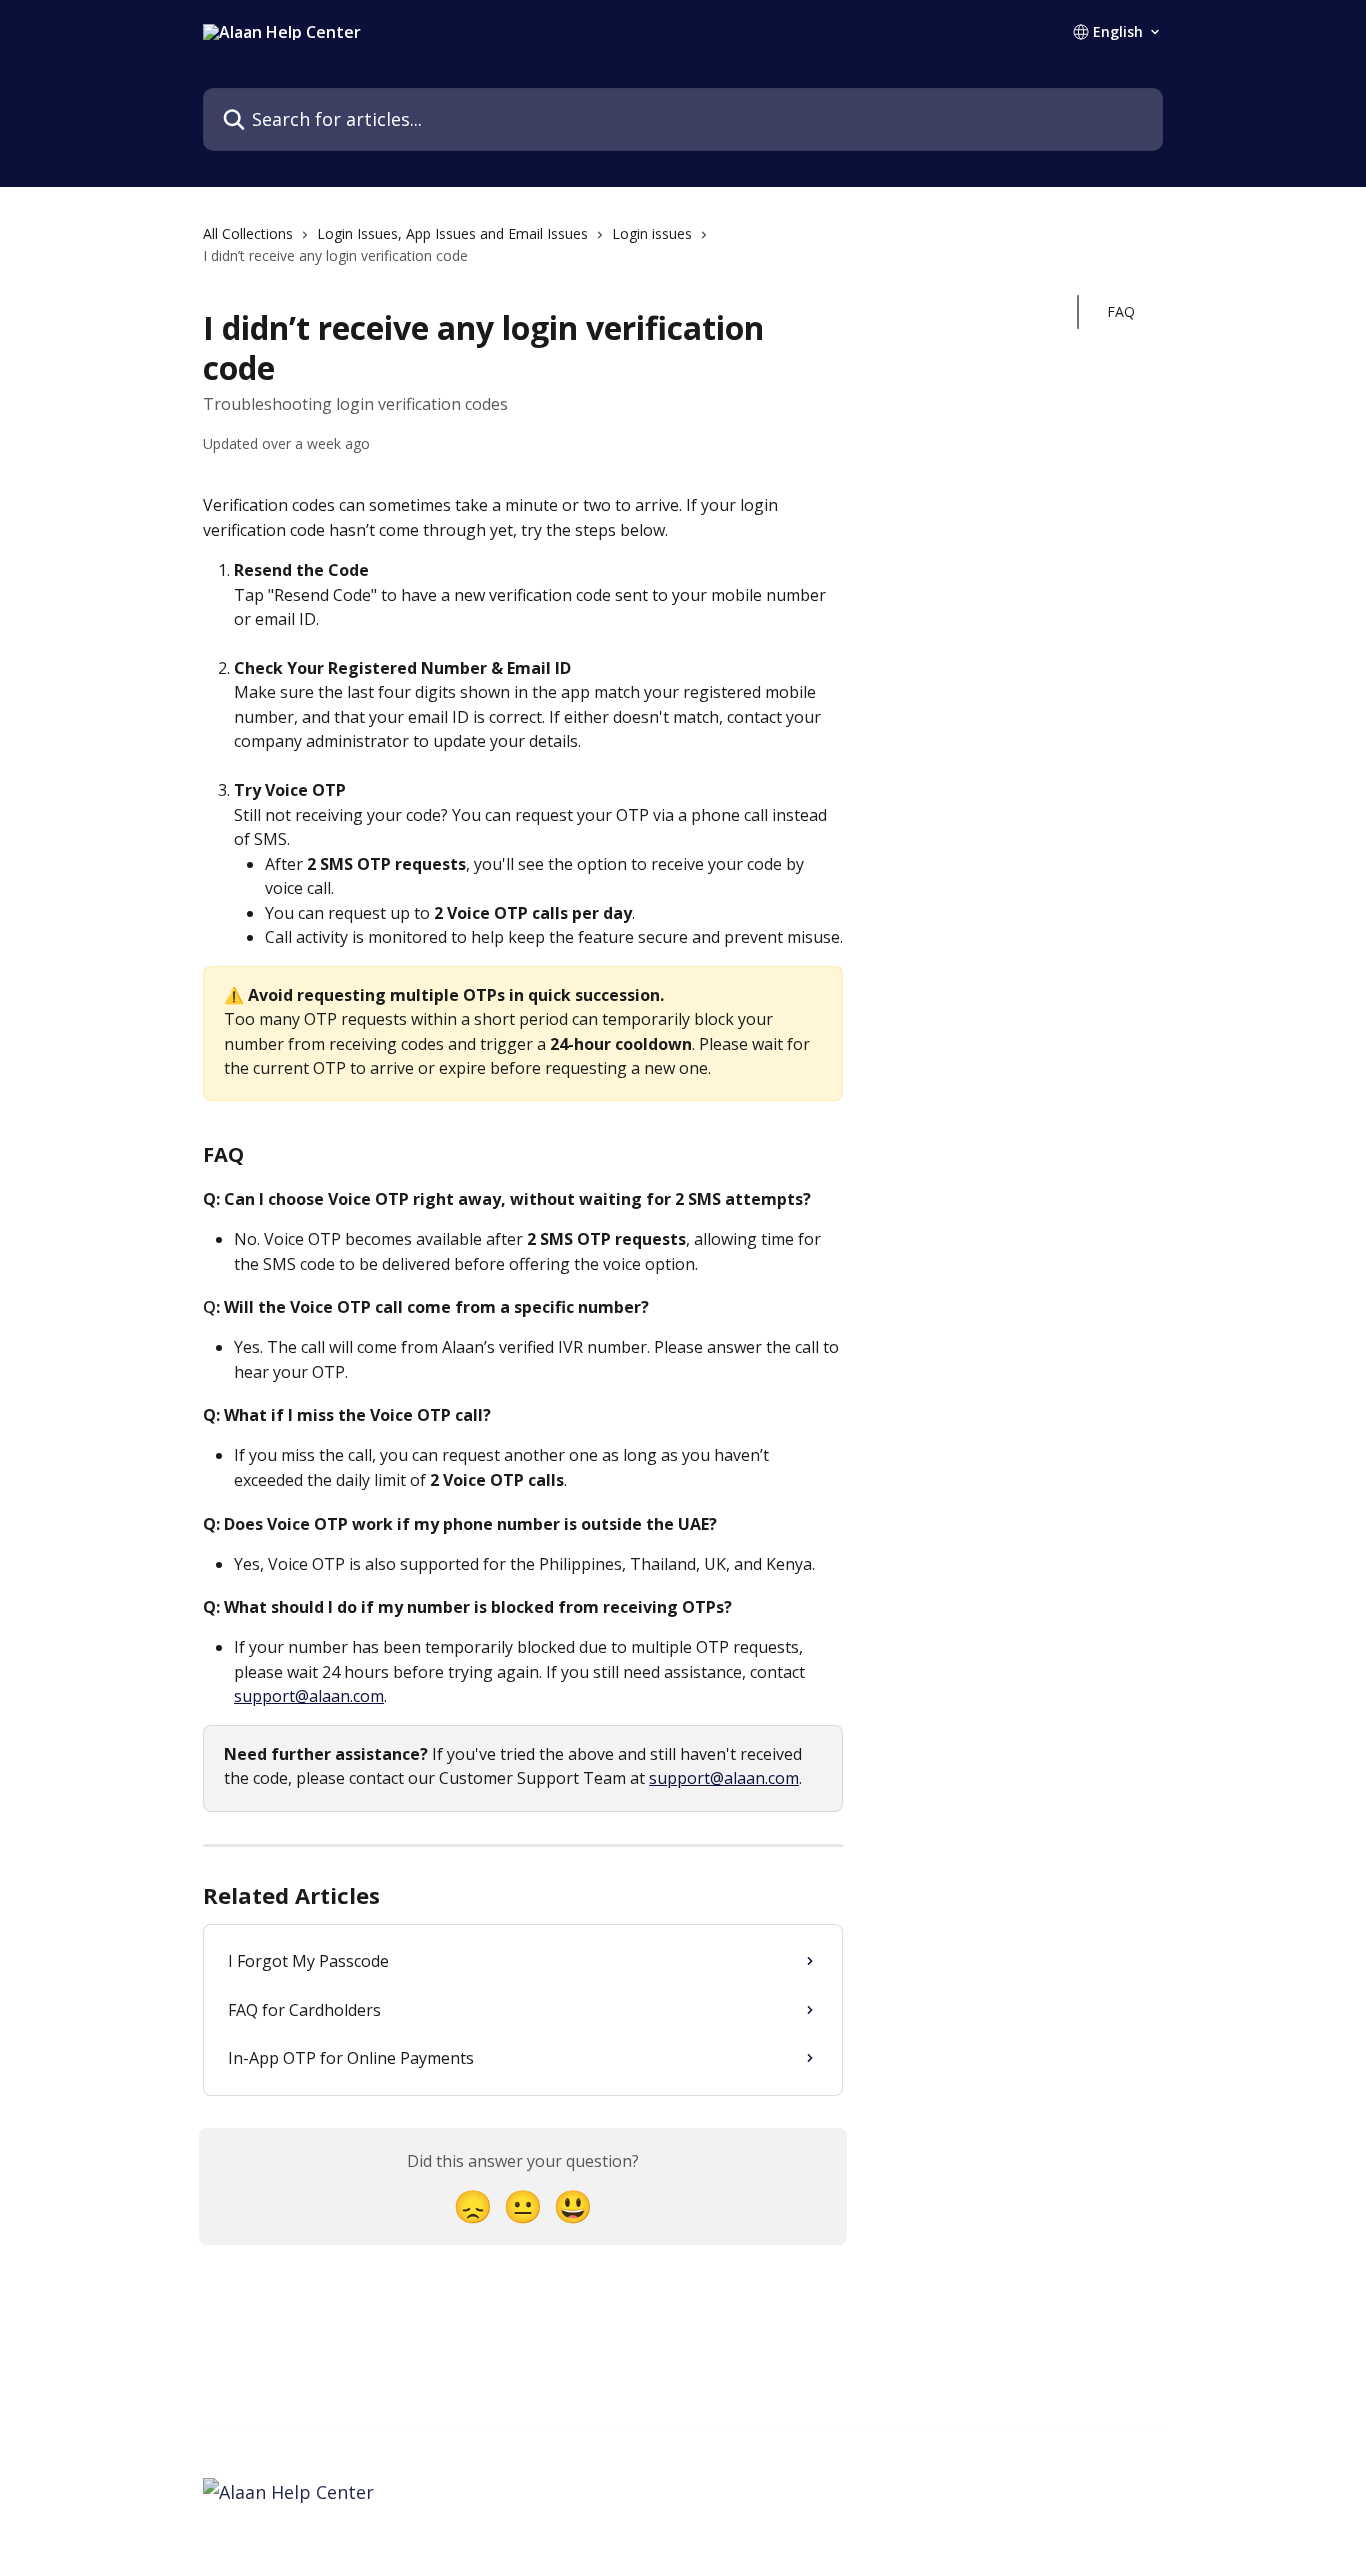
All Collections (248, 233)
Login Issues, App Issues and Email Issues (452, 233)
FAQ (1121, 311)
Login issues (652, 233)
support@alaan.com (309, 1696)
